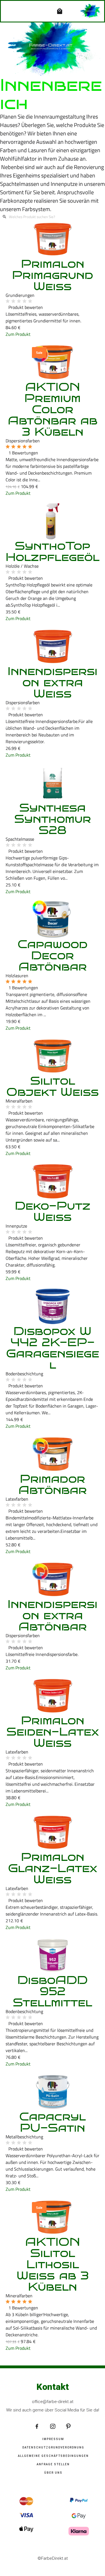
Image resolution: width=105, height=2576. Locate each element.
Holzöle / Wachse (22, 566)
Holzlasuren (17, 976)
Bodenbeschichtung (24, 1374)
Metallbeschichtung (24, 2137)
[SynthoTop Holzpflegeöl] (53, 521)
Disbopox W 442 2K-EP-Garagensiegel (53, 1348)
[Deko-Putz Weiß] (53, 1181)
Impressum (53, 2439)
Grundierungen (20, 295)
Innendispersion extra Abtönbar (53, 1615)
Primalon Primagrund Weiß (53, 275)
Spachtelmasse (20, 839)
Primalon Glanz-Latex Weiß (53, 1868)
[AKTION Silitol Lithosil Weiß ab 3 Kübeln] (53, 2217)
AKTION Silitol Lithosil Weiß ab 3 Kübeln (53, 2264)
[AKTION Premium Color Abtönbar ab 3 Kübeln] (53, 362)
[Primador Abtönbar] (53, 1454)
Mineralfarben (19, 1101)
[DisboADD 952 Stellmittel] (53, 1955)
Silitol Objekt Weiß (53, 1086)
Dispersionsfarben (23, 441)
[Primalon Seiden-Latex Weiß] (53, 1696)
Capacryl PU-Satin (53, 2122)
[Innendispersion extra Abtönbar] (53, 1579)
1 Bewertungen (23, 453)
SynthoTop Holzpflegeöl (53, 551)
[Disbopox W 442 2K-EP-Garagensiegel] (53, 1306)
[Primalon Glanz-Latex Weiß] (53, 1832)
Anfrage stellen (53, 2464)
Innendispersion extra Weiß (53, 682)
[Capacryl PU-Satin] (53, 2092)
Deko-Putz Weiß (53, 1211)
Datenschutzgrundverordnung (53, 2447)
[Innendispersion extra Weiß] (53, 646)
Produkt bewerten (26, 307)
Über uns (53, 2473)
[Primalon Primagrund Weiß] (53, 239)
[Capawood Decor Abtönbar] (53, 919)
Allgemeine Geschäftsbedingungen (53, 2456)
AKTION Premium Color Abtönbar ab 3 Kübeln (53, 409)
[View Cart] (61, 11)
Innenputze (16, 1226)
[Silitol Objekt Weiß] (53, 1056)
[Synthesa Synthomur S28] (53, 783)
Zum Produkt (18, 334)
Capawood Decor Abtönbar (53, 955)
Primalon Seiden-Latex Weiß (53, 1732)
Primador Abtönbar (53, 1484)
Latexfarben (17, 1499)
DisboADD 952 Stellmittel (53, 1991)
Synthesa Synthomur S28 (53, 819)
